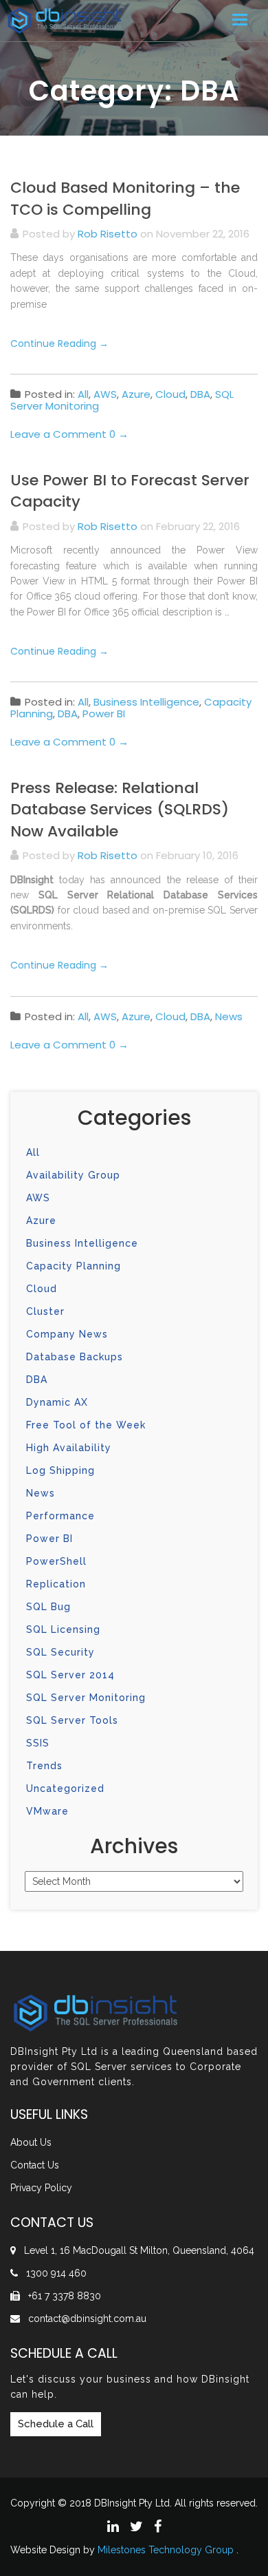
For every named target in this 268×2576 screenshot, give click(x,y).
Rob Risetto (108, 234)
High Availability (69, 1448)
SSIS (38, 1743)
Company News (67, 1334)
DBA (200, 394)
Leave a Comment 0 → (69, 434)
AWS (105, 394)
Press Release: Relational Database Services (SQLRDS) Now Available (120, 810)
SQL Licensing (63, 1629)
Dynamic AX (57, 1402)
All (83, 394)
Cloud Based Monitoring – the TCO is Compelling (125, 198)
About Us (31, 2142)
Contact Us (35, 2165)
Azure (136, 394)
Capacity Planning (74, 1266)
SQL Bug (48, 1607)
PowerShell (56, 1561)
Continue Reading (59, 344)
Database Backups (75, 1357)
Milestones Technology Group (166, 2550)
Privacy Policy (41, 2188)
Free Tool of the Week (86, 1425)
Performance (60, 1516)
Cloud (170, 394)
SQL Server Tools (72, 1720)
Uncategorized (65, 1788)
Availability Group (73, 1175)
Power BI (104, 714)
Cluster (45, 1311)
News (229, 1016)
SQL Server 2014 (70, 1675)
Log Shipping (60, 1470)
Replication (56, 1584)
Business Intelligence (146, 702)
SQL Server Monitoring (86, 1698)
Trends (44, 1766)
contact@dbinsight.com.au (87, 2319)
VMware (47, 1811)
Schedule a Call (56, 2424)
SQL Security (60, 1652)
